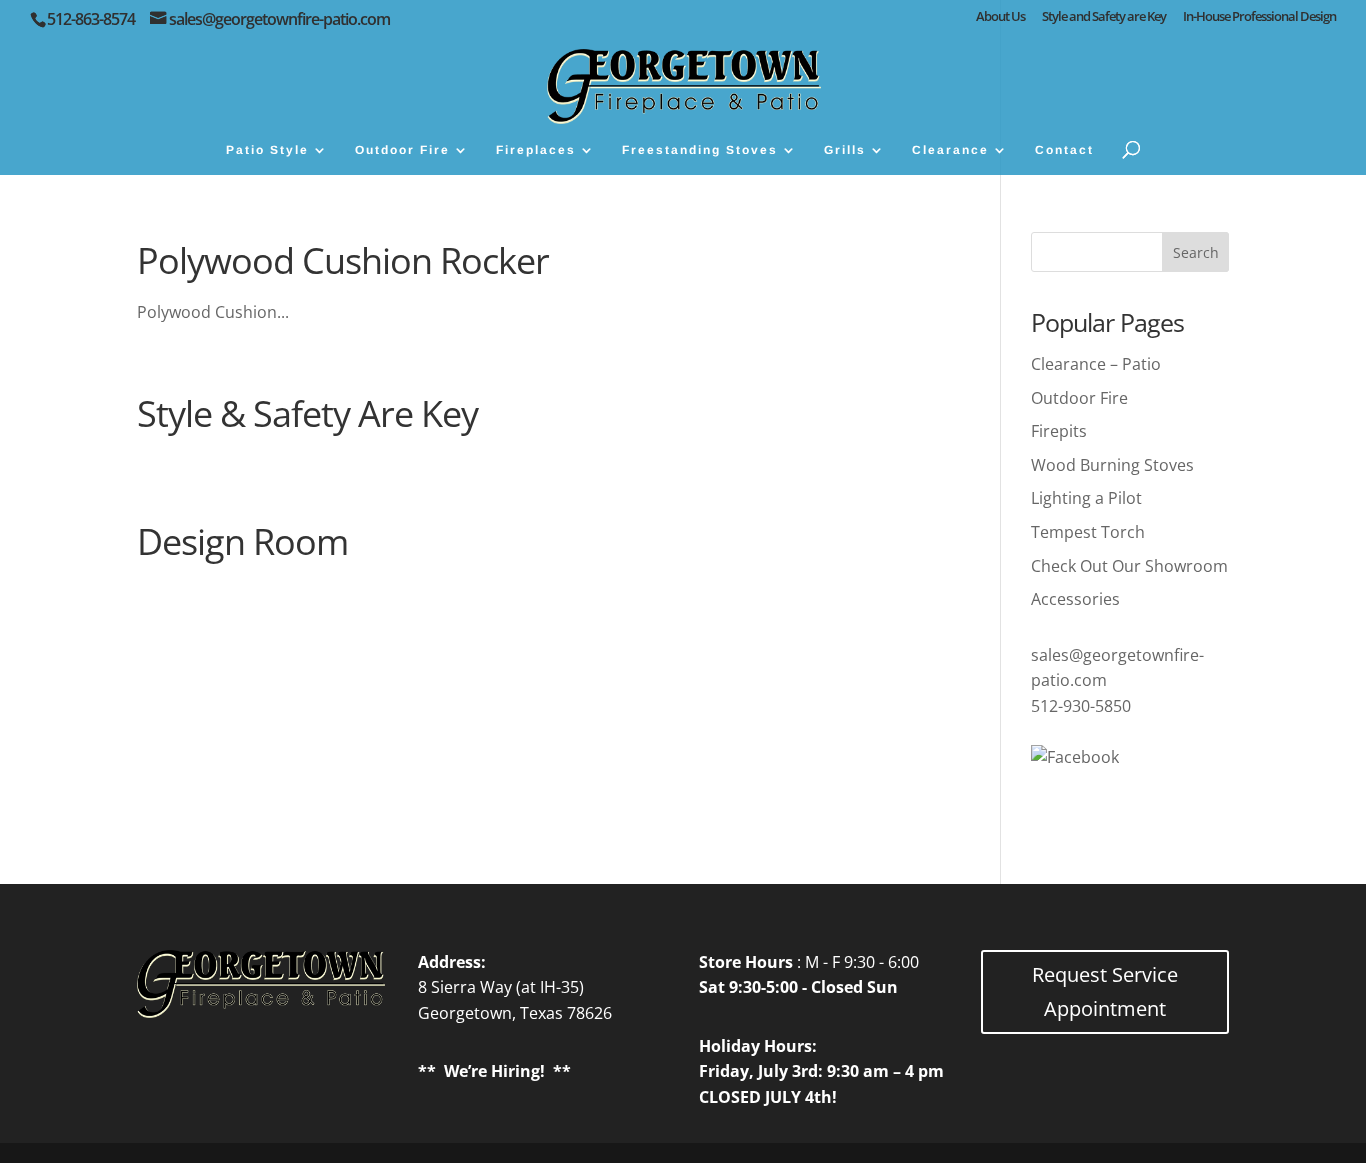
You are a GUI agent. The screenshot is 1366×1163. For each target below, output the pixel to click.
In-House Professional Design (1259, 17)
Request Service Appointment (1105, 991)
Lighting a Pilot (1086, 498)
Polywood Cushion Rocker (343, 260)
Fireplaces (536, 150)
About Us (1000, 17)
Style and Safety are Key (1104, 17)
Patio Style (267, 150)
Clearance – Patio (1096, 364)
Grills (845, 150)
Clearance (950, 150)
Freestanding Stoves (700, 150)
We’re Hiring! (494, 1071)
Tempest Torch (1088, 532)
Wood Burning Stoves (1112, 465)
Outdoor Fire (402, 150)
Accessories (1075, 599)
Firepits (1059, 431)
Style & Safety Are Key (307, 413)
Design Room (242, 541)
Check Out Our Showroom (1129, 566)
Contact (1064, 150)
